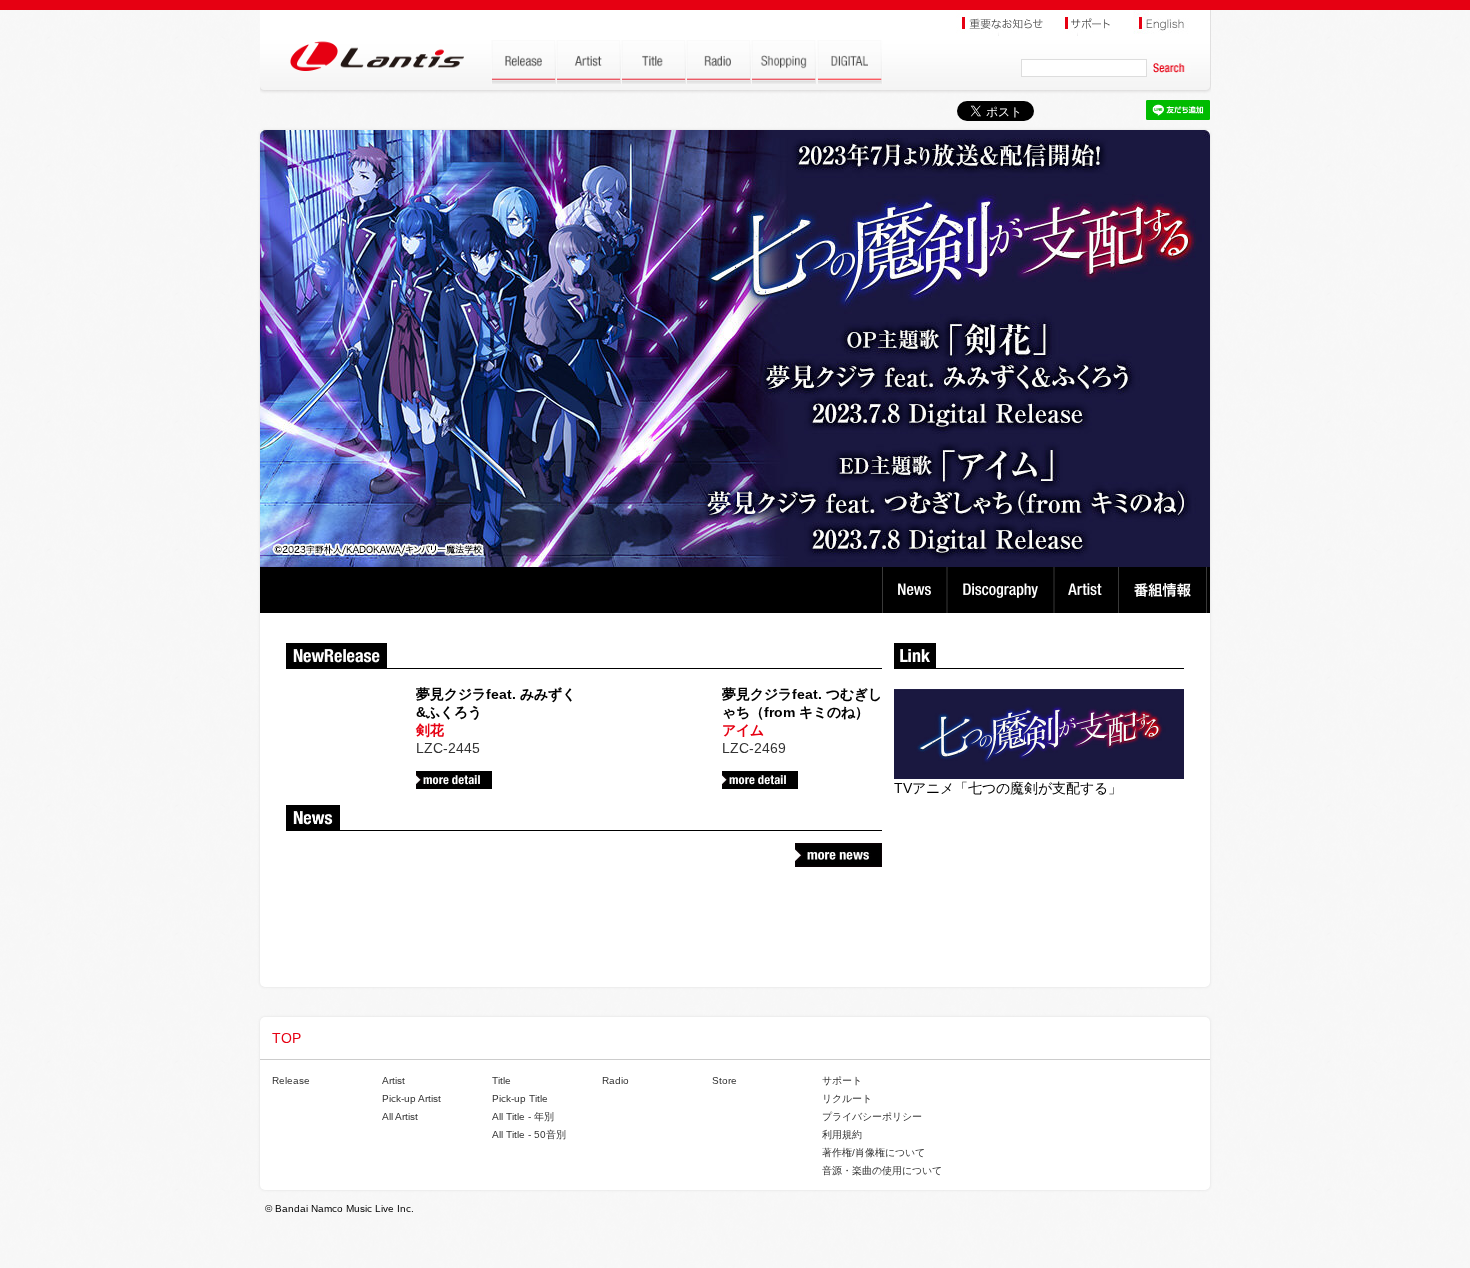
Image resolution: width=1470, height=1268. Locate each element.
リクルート (847, 1098)
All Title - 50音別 (529, 1134)
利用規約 (842, 1134)
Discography (1002, 590)
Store (724, 1080)
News (914, 590)
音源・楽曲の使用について (882, 1170)
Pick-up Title (520, 1098)
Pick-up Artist (411, 1098)
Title (501, 1080)
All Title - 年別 (523, 1116)
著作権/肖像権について (873, 1152)
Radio (615, 1080)
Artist (1088, 590)
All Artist (400, 1116)
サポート (842, 1080)
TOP (286, 1038)
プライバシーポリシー (872, 1116)
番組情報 (1165, 590)
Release (291, 1080)
